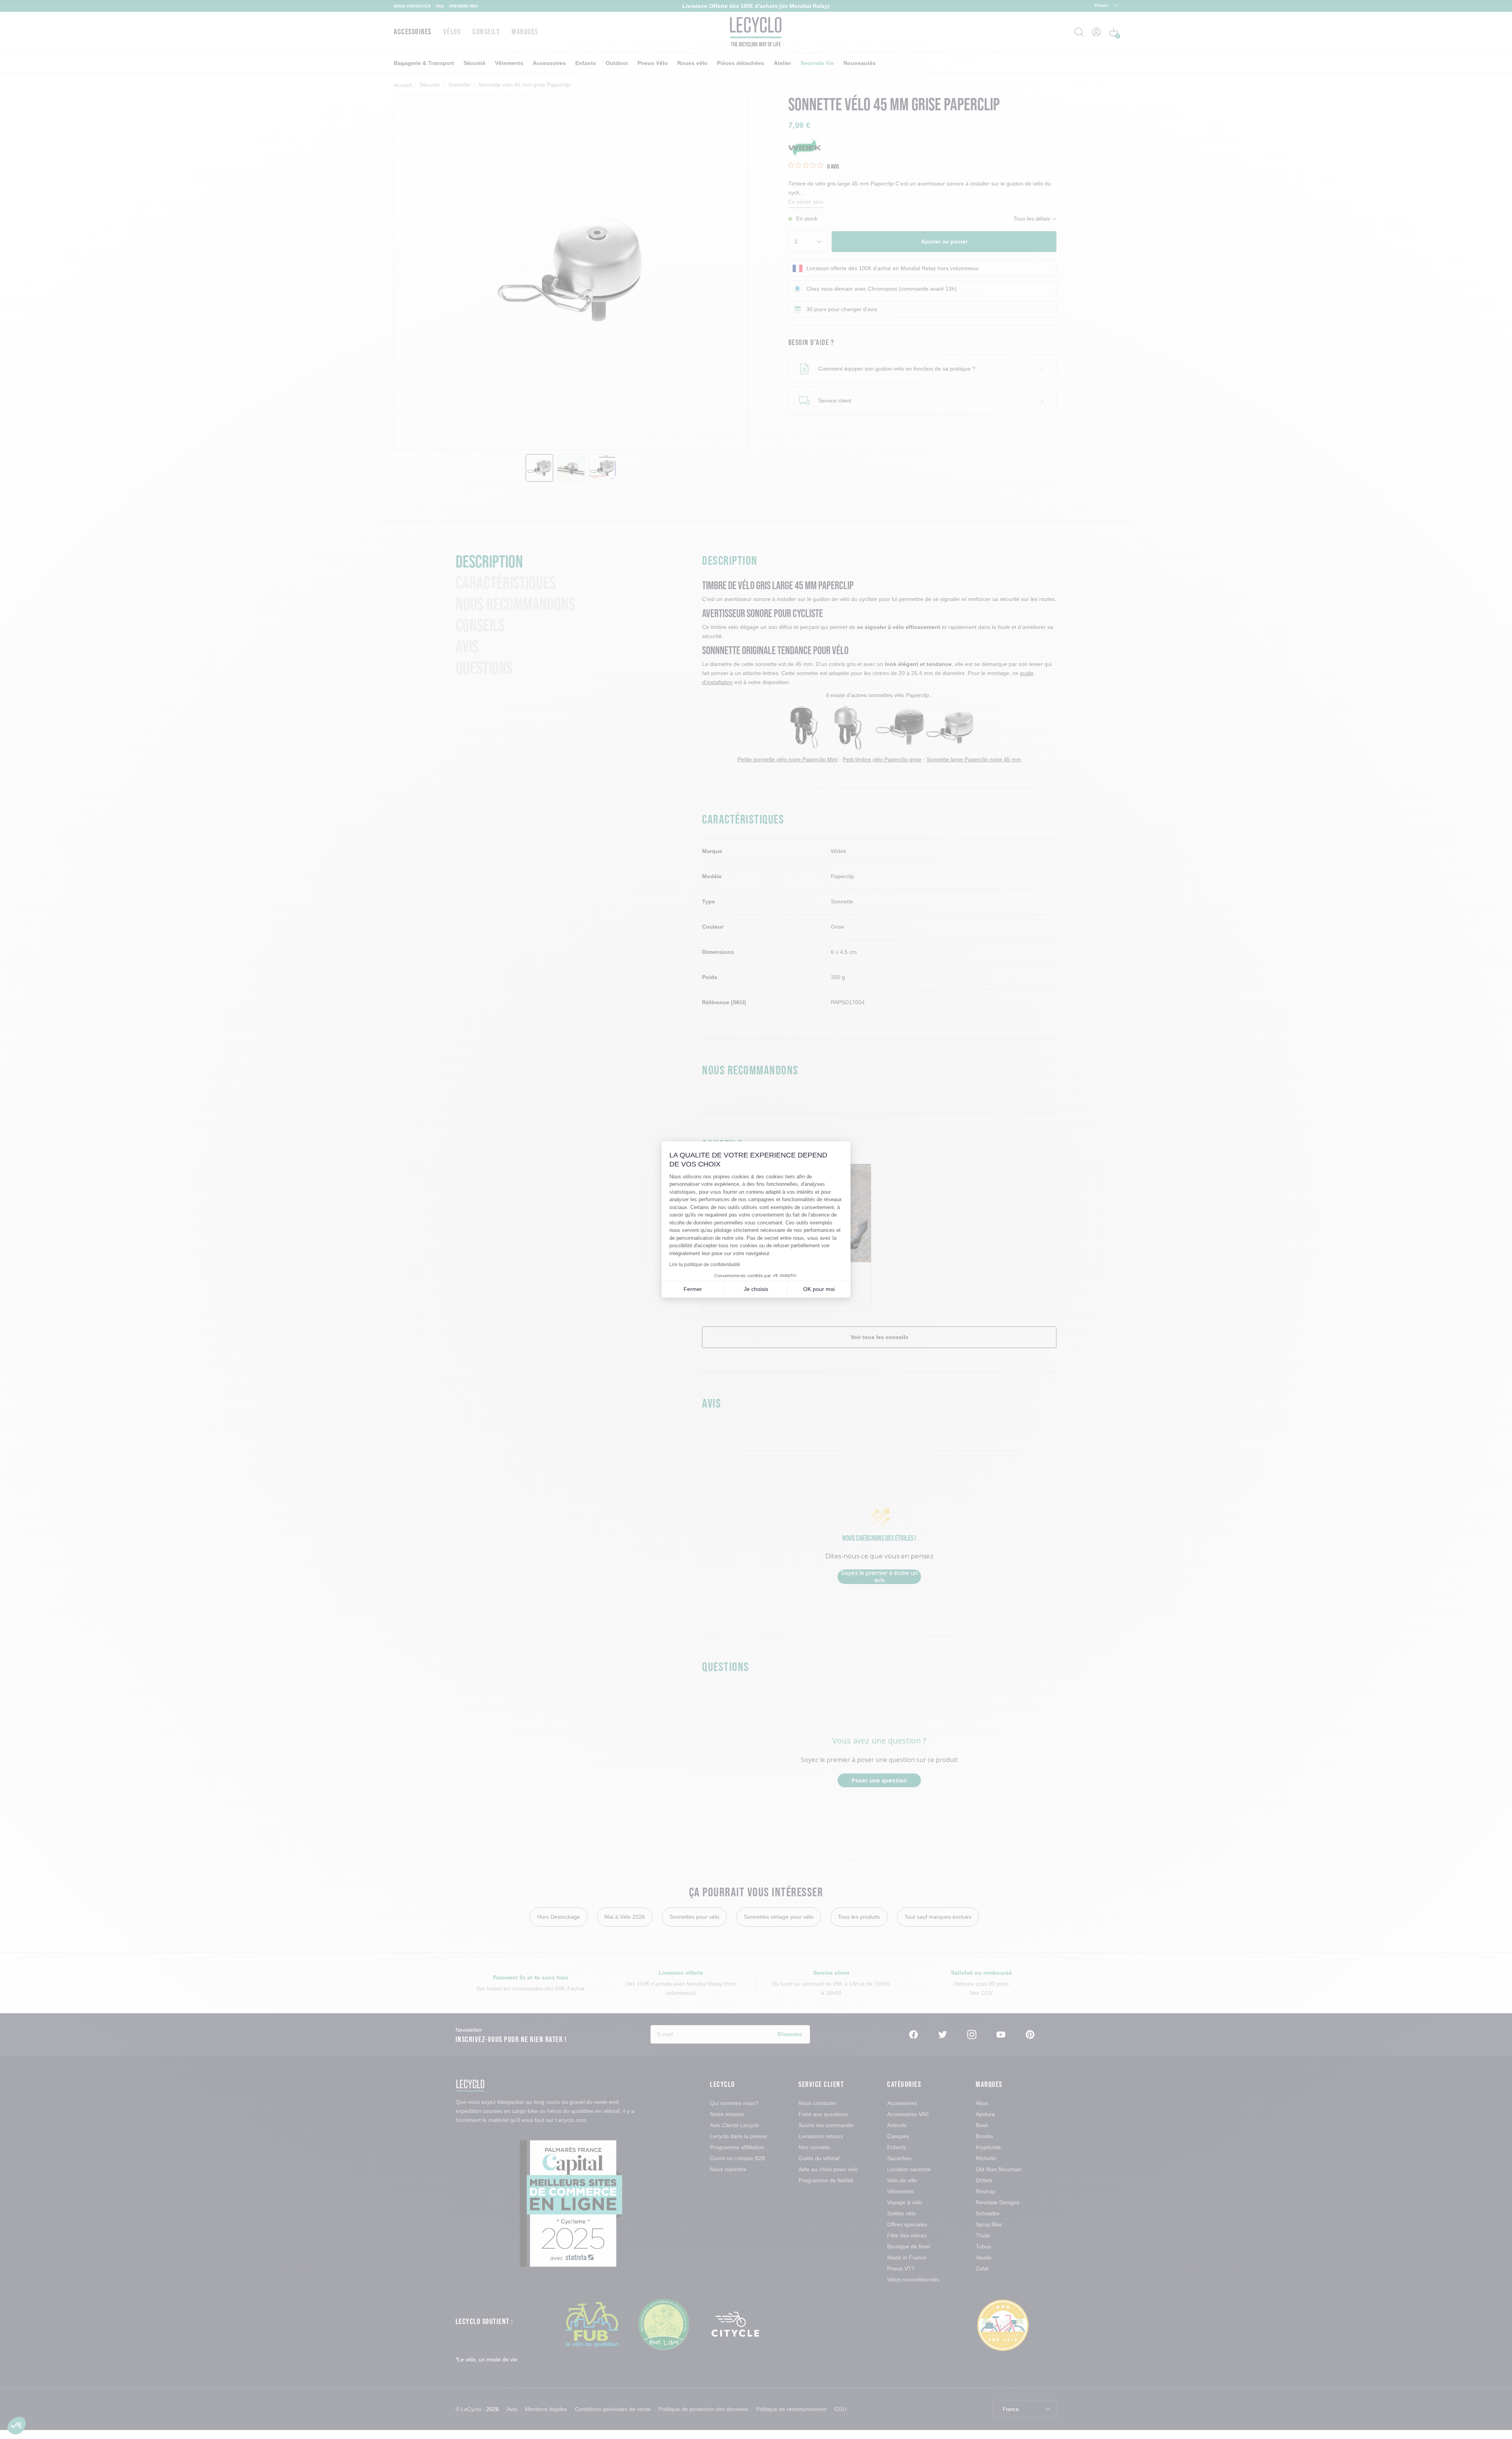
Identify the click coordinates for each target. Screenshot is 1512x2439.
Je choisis (756, 1289)
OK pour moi (819, 1289)
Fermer (693, 1289)
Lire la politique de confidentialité (705, 1265)
